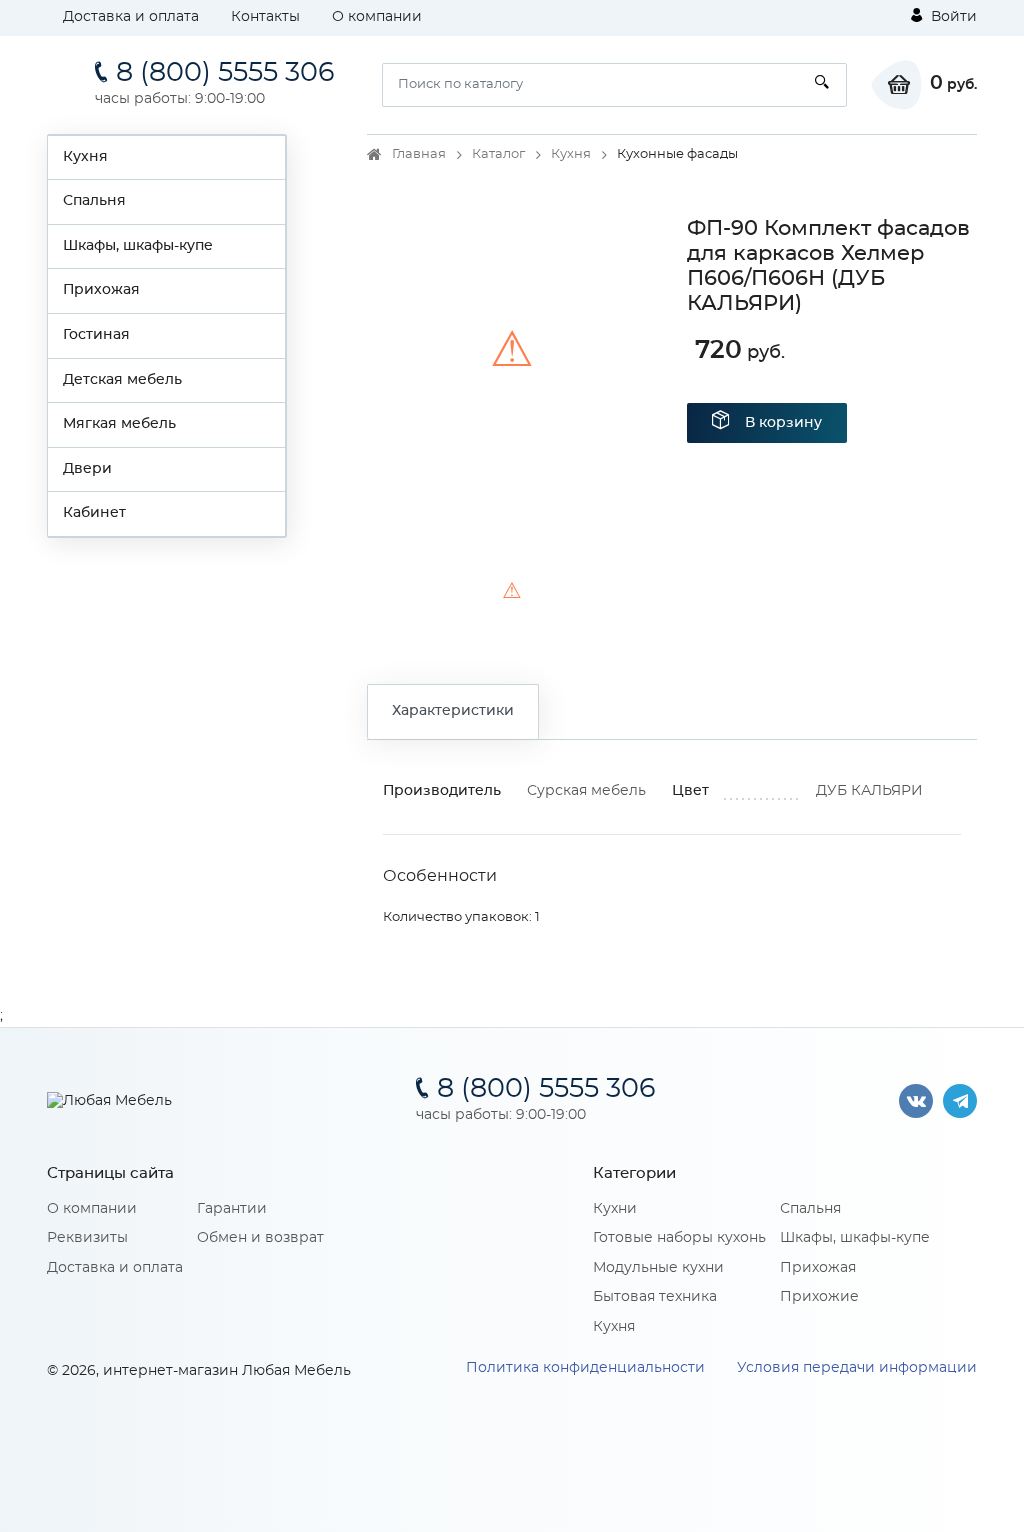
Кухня (85, 157)
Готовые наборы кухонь (679, 1238)
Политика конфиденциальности (585, 1368)
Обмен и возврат (260, 1238)
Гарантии (232, 1209)
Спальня (94, 201)
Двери (87, 469)
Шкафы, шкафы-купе (138, 246)
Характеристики (453, 711)
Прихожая (101, 290)
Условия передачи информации (857, 1368)
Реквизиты (87, 1238)
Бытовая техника (655, 1297)
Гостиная (96, 335)
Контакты (265, 17)
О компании (377, 17)
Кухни (615, 1209)
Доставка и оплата (131, 17)
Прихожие (819, 1297)
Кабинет (94, 513)
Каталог (498, 154)
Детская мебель (122, 380)
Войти (952, 17)
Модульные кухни (658, 1268)
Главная (419, 154)
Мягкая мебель (119, 424)
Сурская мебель (586, 791)
